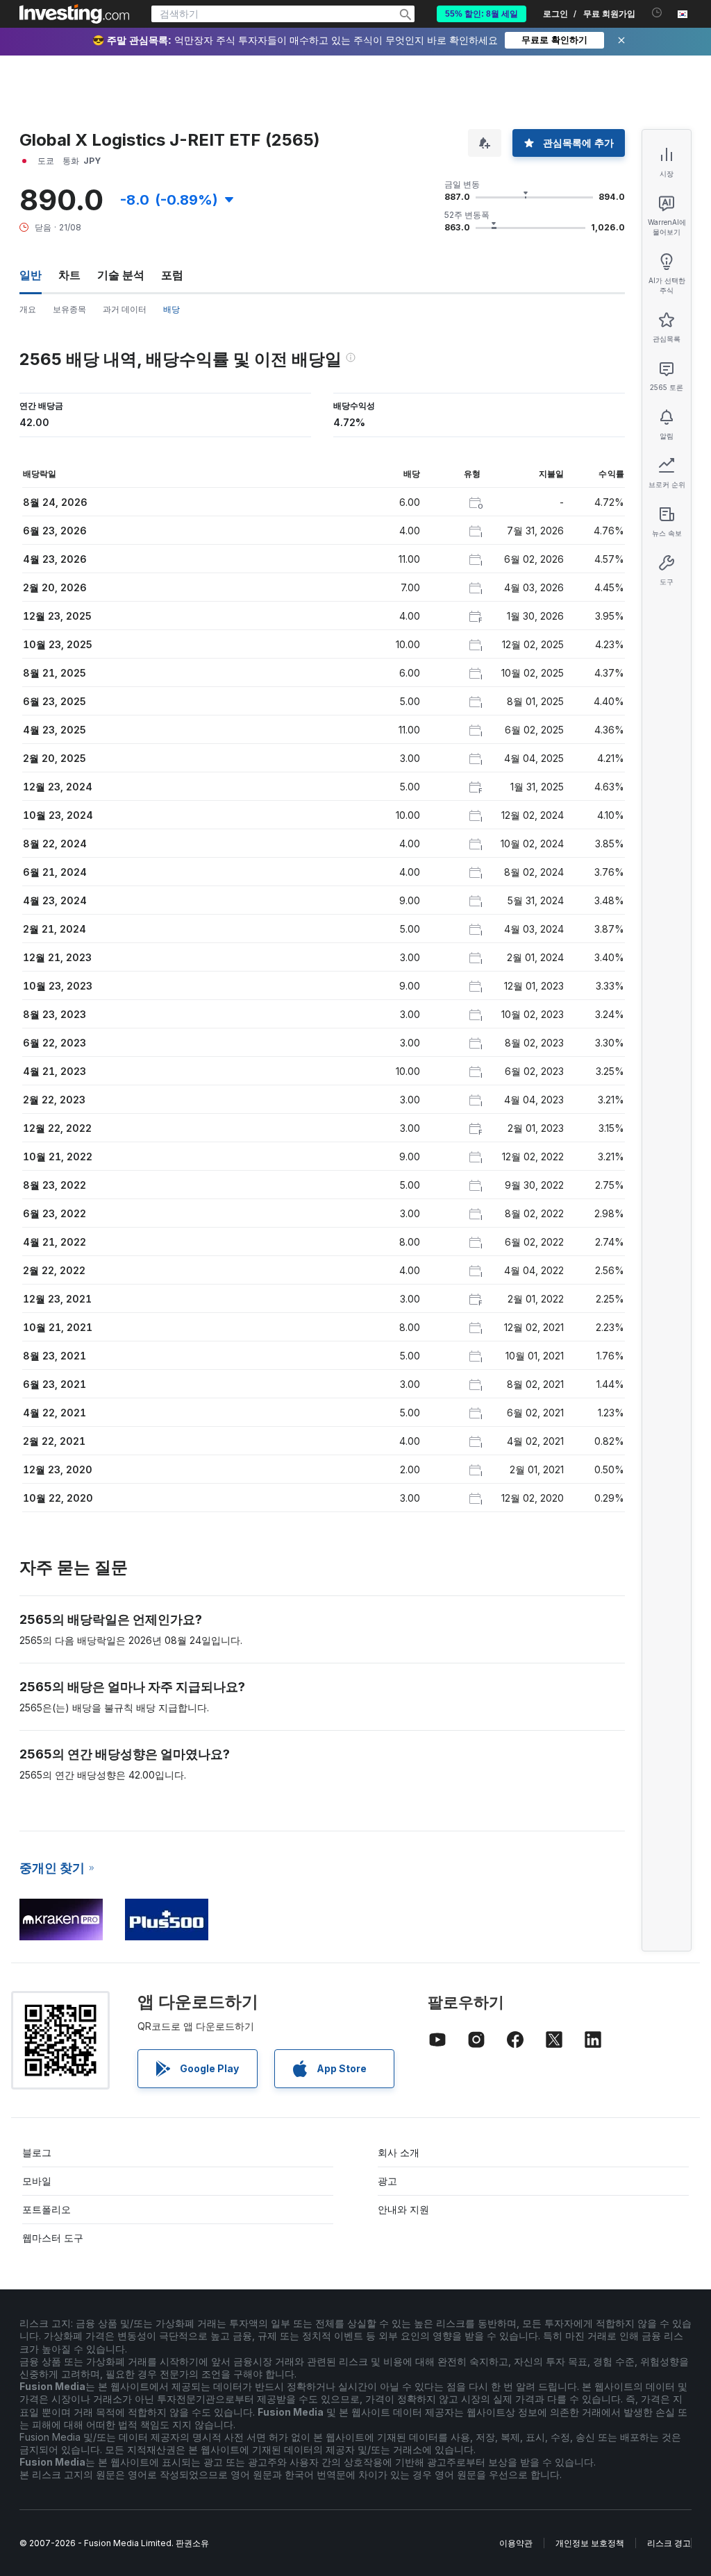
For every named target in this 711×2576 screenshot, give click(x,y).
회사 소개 (399, 2152)
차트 (69, 275)
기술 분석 (121, 275)
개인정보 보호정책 (590, 2543)
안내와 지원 (403, 2209)
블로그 (37, 2152)
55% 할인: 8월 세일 (482, 14)
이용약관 (516, 2543)
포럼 (172, 275)
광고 (387, 2181)
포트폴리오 (47, 2209)
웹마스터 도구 (53, 2238)
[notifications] (657, 13)
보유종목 (69, 309)
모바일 (37, 2181)
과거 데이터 (125, 309)
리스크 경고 (669, 2543)
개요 (28, 309)
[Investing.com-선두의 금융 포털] (74, 14)
